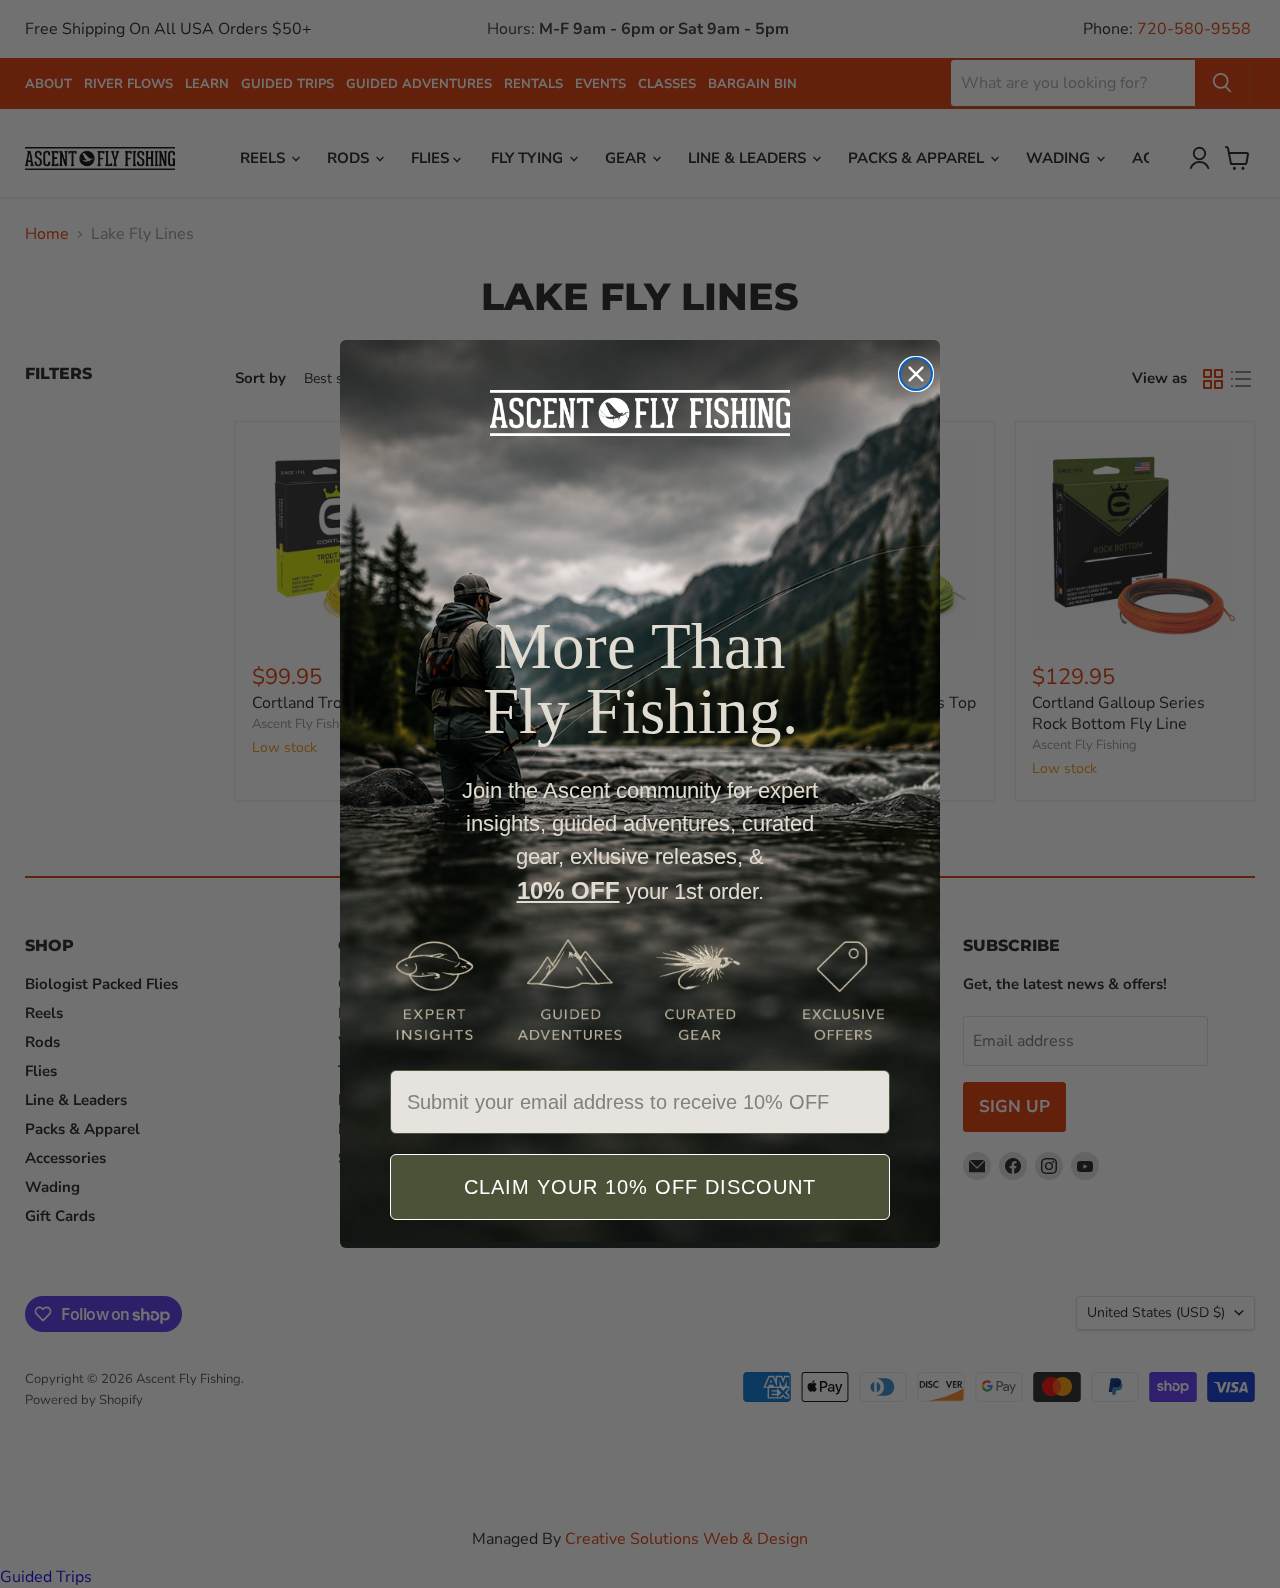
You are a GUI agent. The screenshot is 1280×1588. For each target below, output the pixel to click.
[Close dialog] (916, 374)
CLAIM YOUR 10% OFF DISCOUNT (640, 1187)
